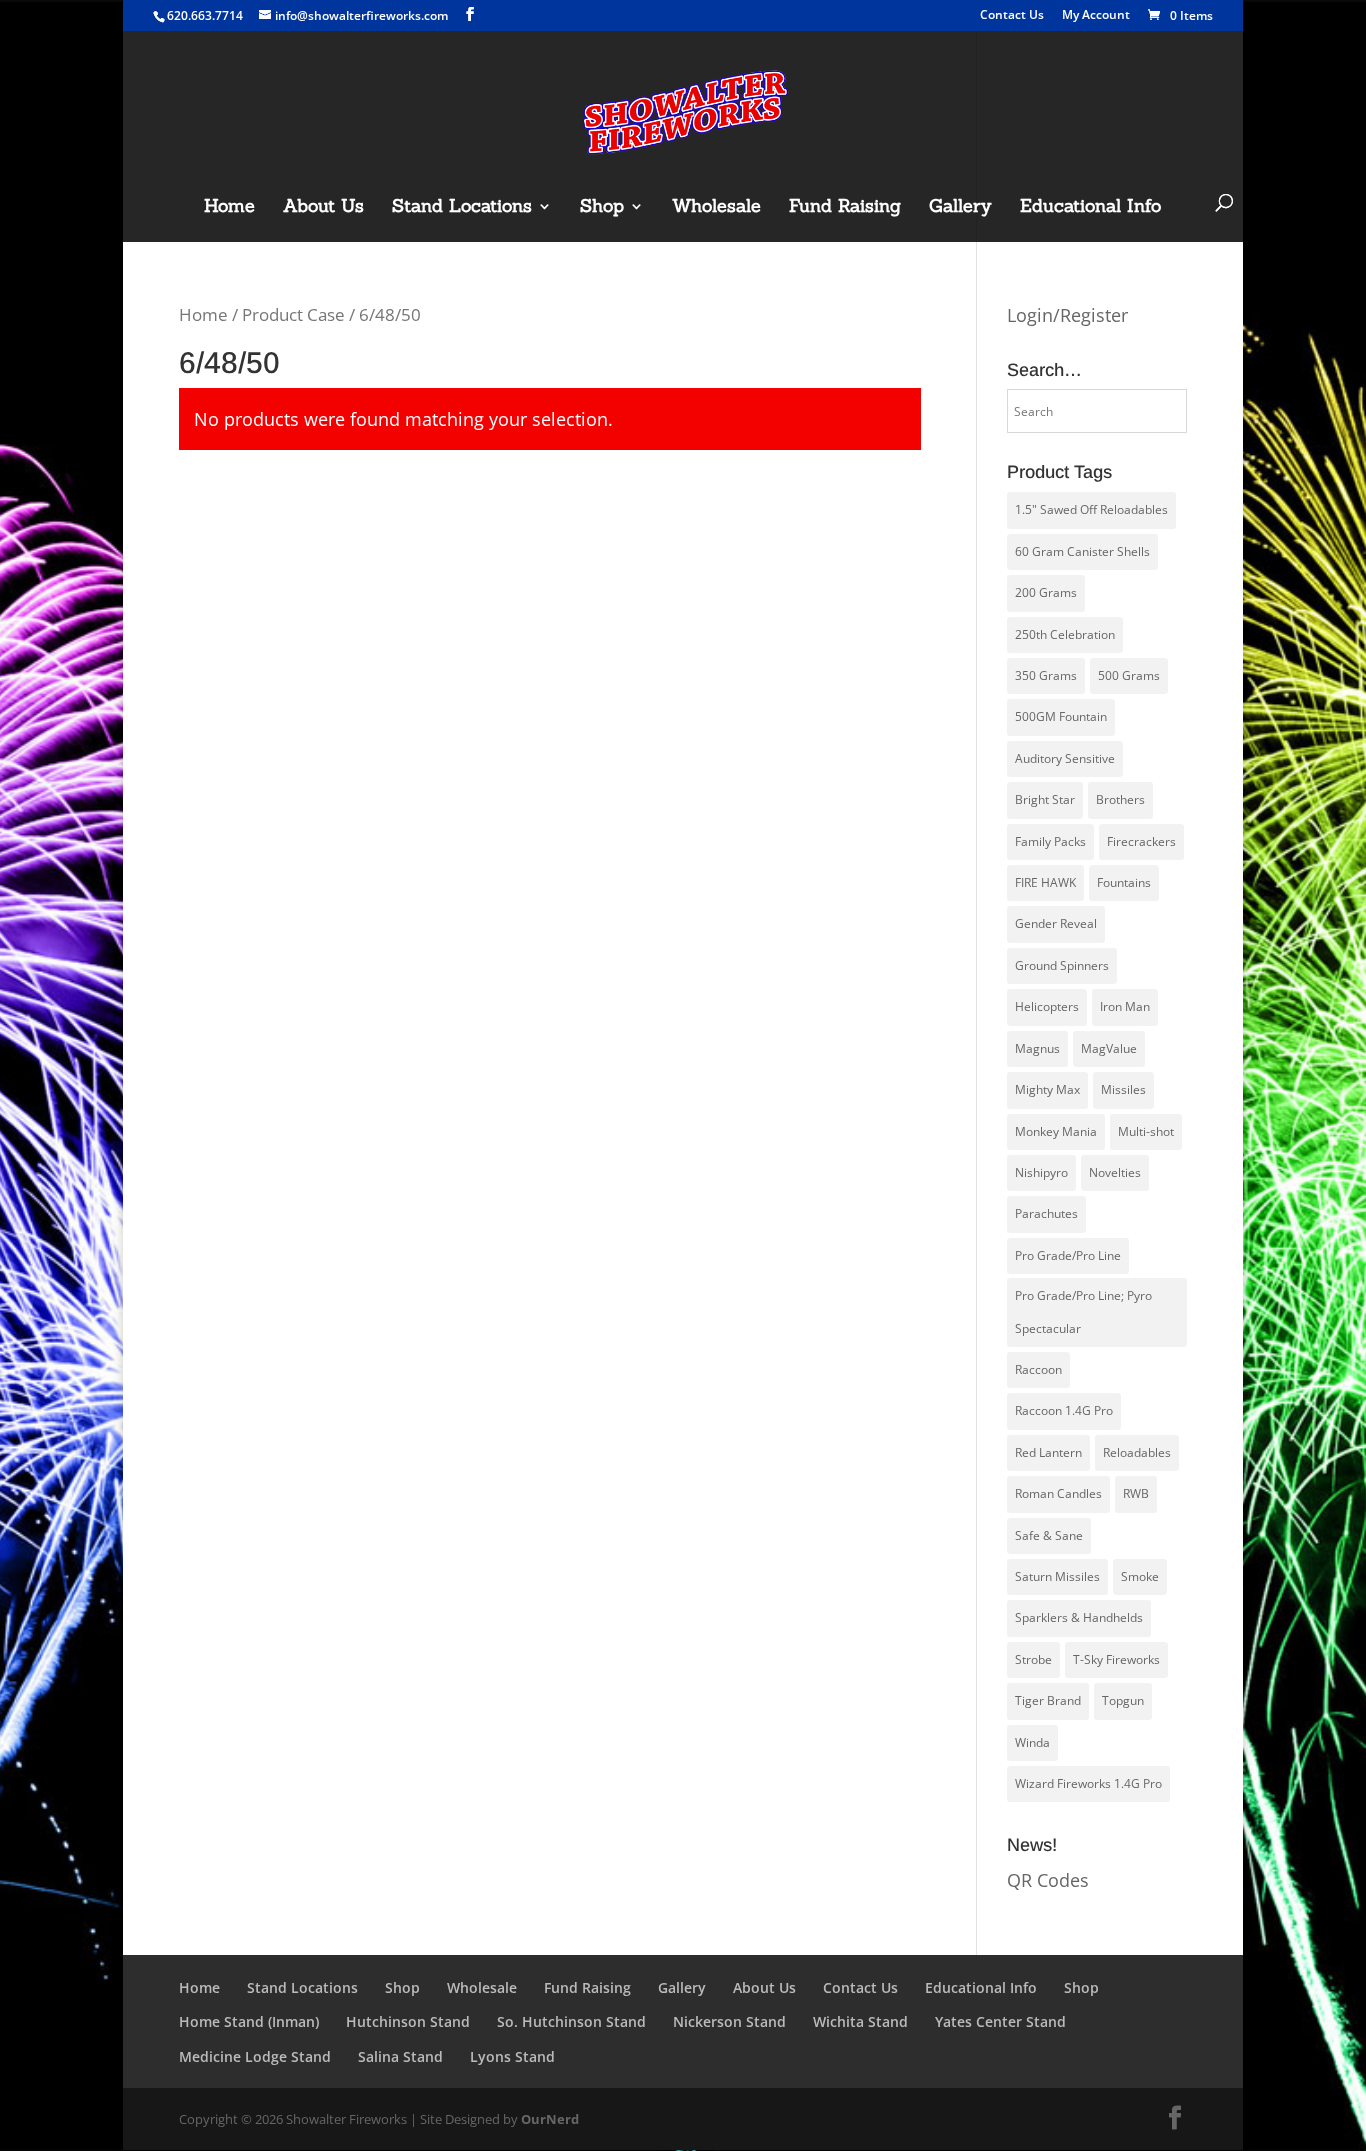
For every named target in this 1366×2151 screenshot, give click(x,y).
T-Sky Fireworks (1116, 1659)
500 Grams (1129, 675)
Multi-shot (1146, 1131)
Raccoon (1038, 1369)
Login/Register (1067, 315)
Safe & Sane (1049, 1535)
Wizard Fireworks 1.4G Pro (1088, 1783)
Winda (1032, 1742)
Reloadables (1137, 1452)
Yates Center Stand (1000, 2021)
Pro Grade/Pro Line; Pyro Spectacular (1083, 1311)
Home (229, 208)
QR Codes (1048, 1880)
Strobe (1033, 1659)
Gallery (960, 208)
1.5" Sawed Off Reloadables (1091, 509)
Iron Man (1125, 1006)
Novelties (1115, 1172)
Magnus (1037, 1048)
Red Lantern (1048, 1452)
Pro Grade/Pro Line (1068, 1255)
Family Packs (1050, 841)
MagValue (1109, 1048)
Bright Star (1045, 799)
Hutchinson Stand (408, 2021)
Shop (602, 208)
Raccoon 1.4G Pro (1064, 1410)
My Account (1096, 16)
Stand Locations (462, 208)
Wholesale (716, 208)
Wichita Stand (860, 2021)
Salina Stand (400, 2056)
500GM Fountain (1061, 716)
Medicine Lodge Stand (255, 2056)
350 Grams (1046, 675)
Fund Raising (845, 208)
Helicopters (1047, 1006)
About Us (323, 208)
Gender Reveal (1056, 923)
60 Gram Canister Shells (1082, 551)
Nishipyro (1041, 1172)
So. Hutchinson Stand (571, 2021)
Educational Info (1090, 208)
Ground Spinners (1062, 965)
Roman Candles (1058, 1493)
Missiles (1123, 1089)
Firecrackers (1141, 841)
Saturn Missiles (1057, 1576)
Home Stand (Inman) (249, 2021)
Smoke (1140, 1576)
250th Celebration (1065, 634)
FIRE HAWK (1045, 882)
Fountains (1124, 882)
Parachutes (1046, 1213)
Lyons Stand (512, 2056)
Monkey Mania (1056, 1131)
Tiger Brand (1048, 1700)
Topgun (1123, 1700)
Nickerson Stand (729, 2021)
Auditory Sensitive (1065, 758)
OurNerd (550, 2119)
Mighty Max (1047, 1089)
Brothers (1120, 799)
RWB (1136, 1493)
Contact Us (1012, 16)
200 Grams (1046, 592)
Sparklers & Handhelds (1079, 1617)
